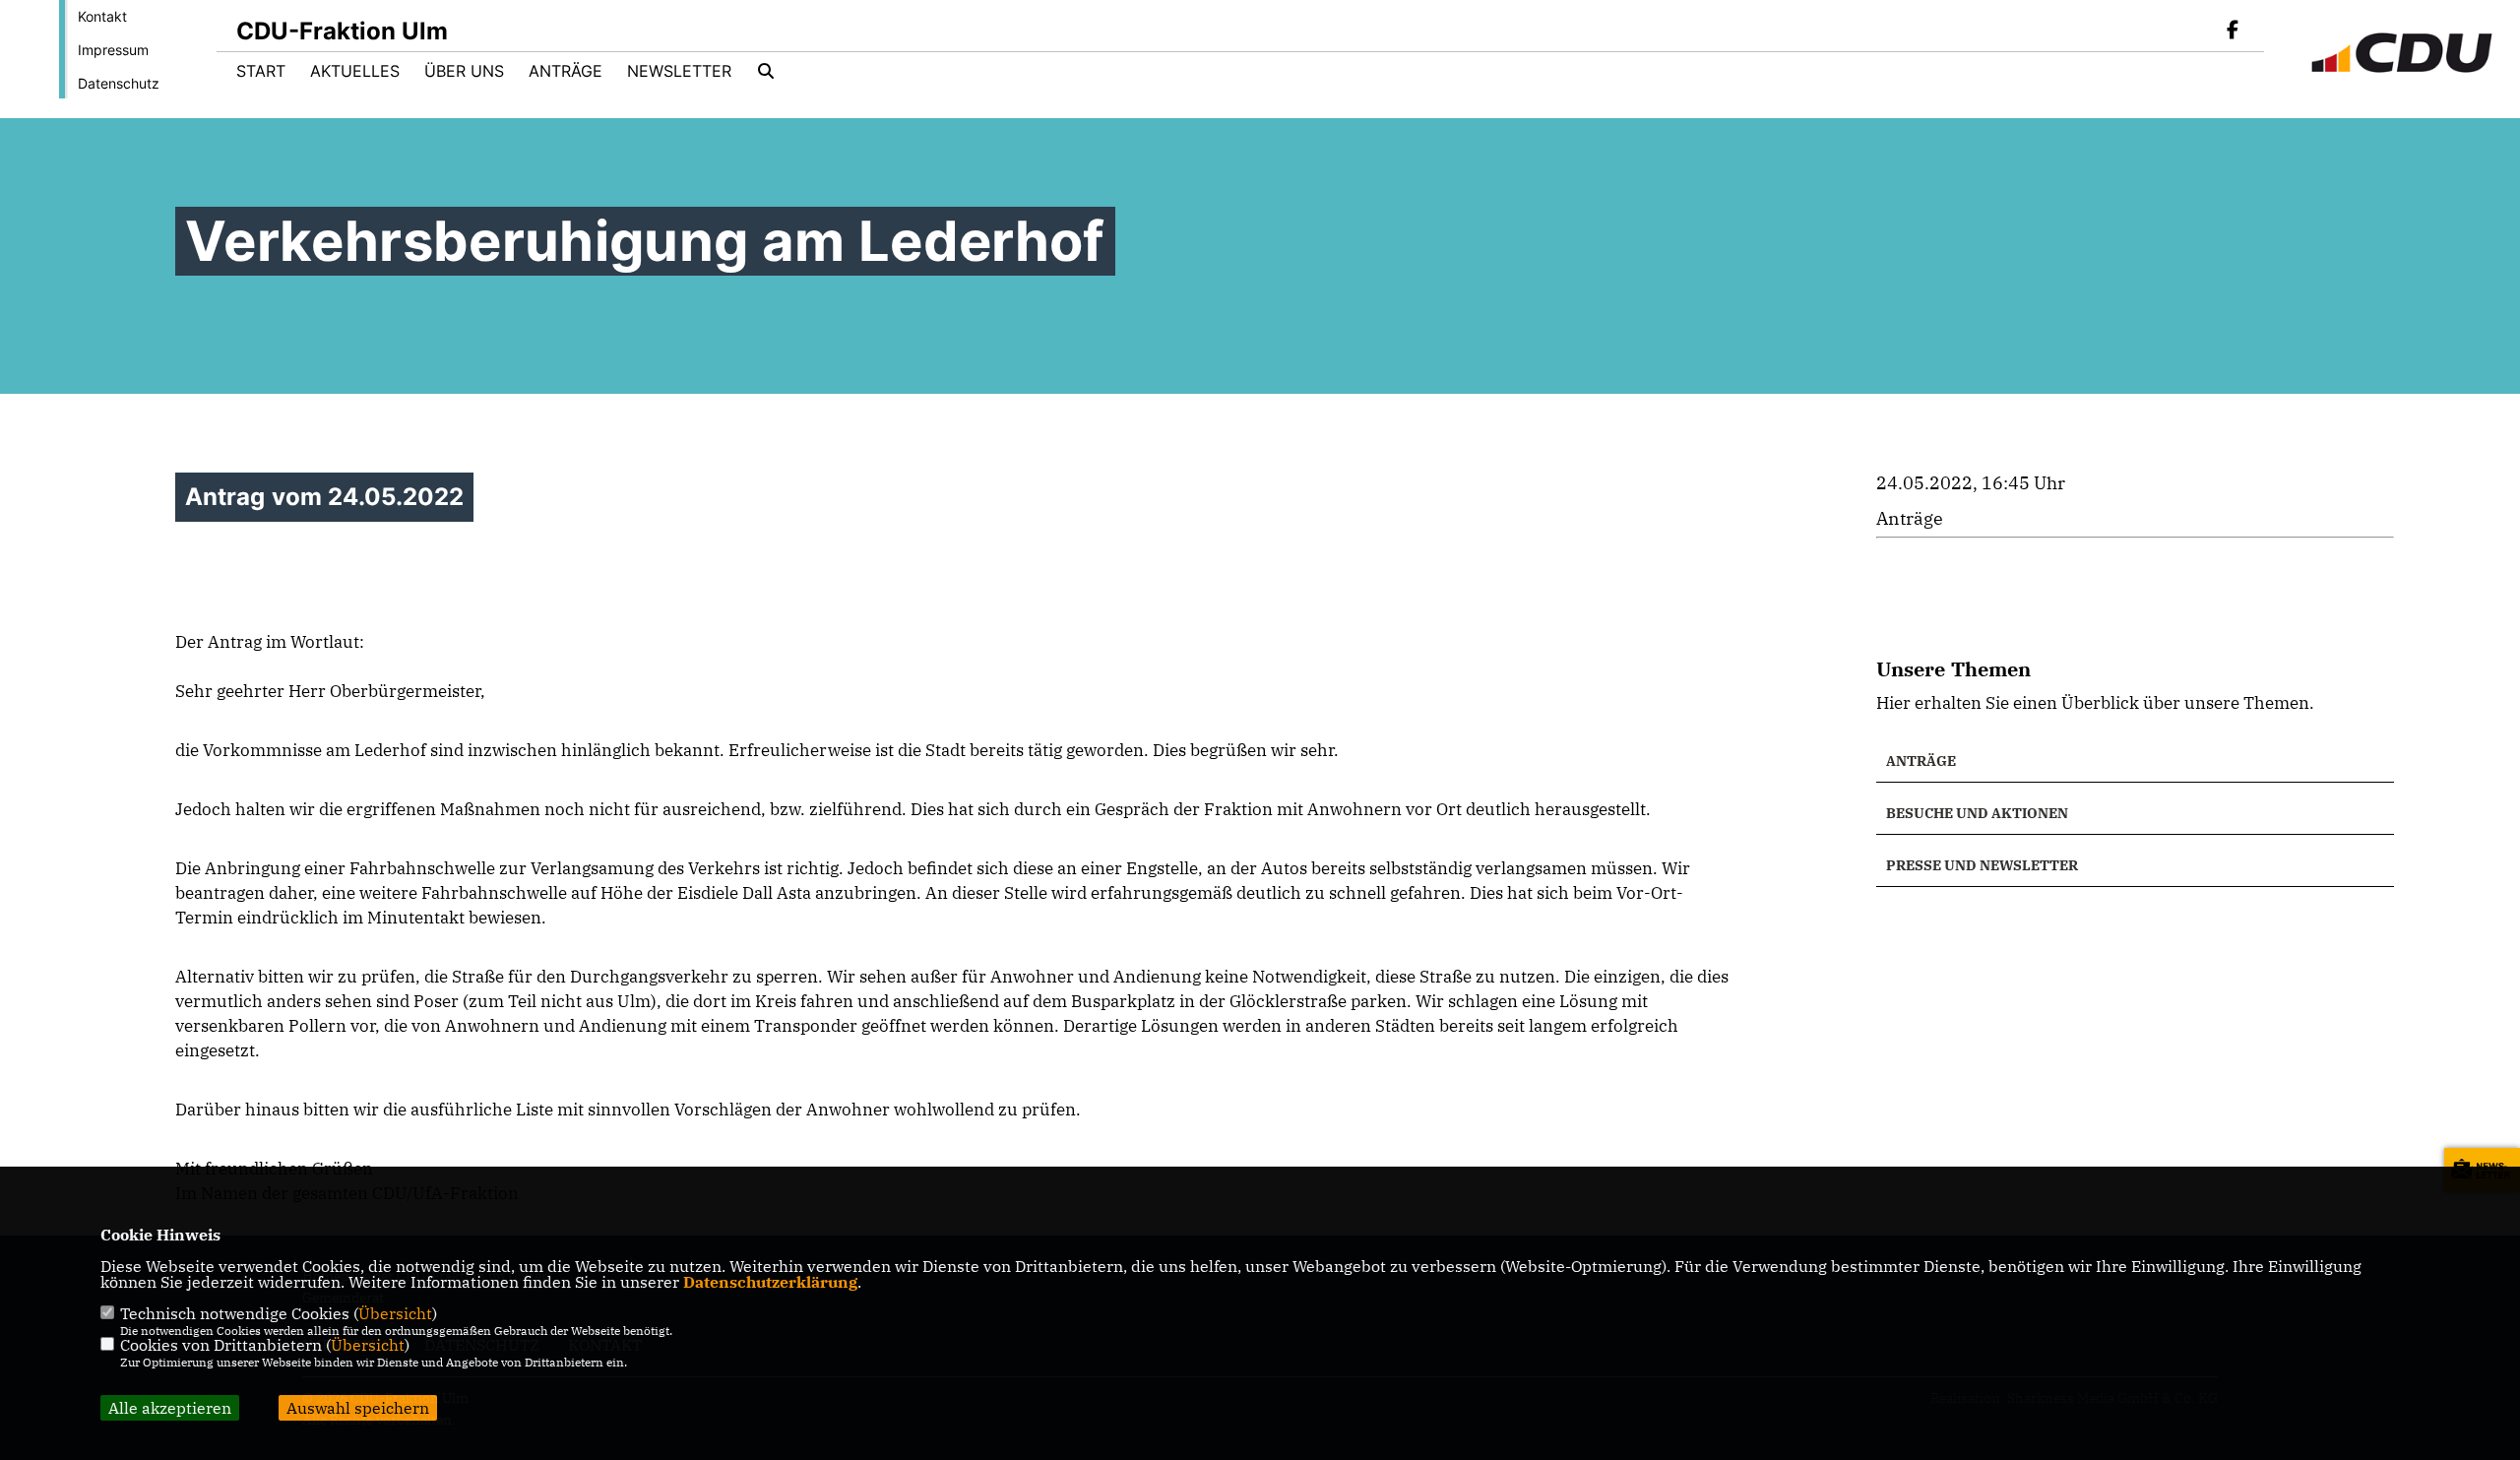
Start (261, 71)
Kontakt (102, 16)
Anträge (566, 71)
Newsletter (679, 71)
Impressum (113, 50)
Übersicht (395, 1313)
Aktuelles (355, 71)
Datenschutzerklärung (770, 1282)
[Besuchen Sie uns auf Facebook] (2233, 32)
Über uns (464, 71)
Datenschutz (119, 83)
